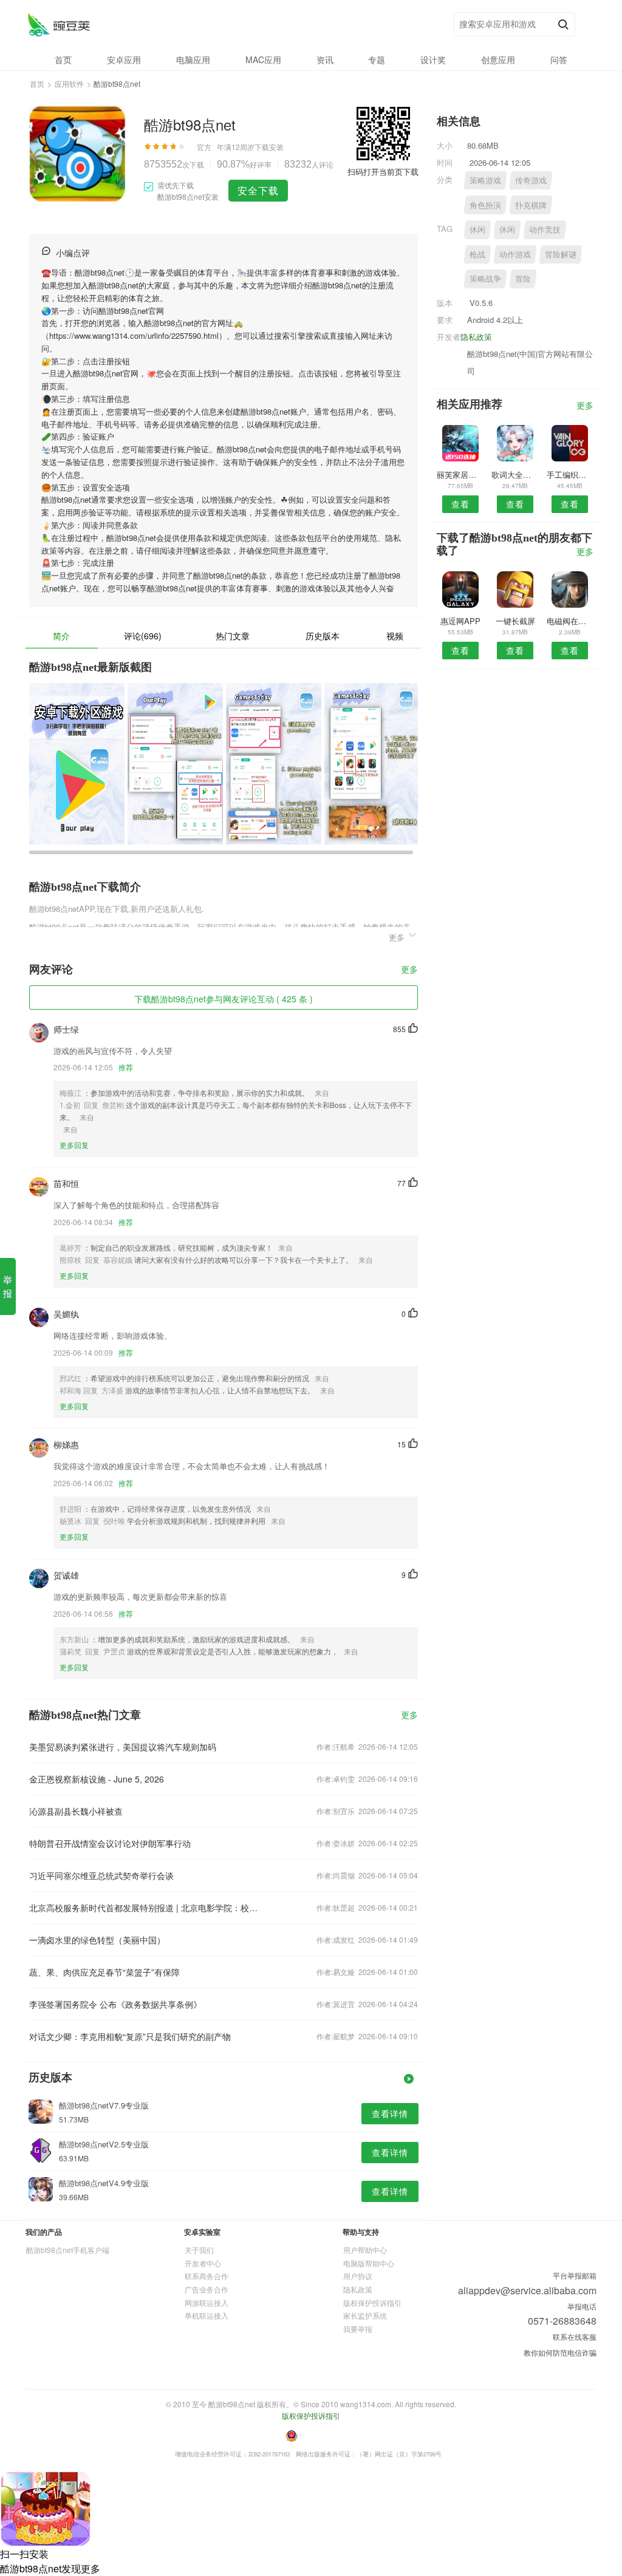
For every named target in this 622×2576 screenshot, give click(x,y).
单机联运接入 (207, 2315)
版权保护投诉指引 (372, 2302)
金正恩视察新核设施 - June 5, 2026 (97, 1779)
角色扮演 (485, 205)
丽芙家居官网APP (460, 474)
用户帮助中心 (365, 2250)
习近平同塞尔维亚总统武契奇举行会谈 (101, 1875)
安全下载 (258, 190)
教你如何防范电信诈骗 (560, 2352)
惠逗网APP (460, 621)
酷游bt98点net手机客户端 (68, 2250)
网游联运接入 (207, 2302)
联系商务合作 (207, 2276)
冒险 (523, 278)
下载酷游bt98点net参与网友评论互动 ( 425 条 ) (224, 999)
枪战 (477, 254)
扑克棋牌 (531, 205)
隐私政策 (476, 337)
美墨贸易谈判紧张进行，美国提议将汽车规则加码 (123, 1747)
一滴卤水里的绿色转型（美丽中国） (97, 1940)
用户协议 (358, 2276)
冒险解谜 (561, 254)
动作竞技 (545, 229)
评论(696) (143, 636)
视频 (395, 636)
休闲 (477, 229)
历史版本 (323, 636)
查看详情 (390, 2113)
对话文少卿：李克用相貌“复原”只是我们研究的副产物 (130, 2036)
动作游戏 (515, 254)
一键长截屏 (515, 621)
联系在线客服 (575, 2336)
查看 (460, 504)
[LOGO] (59, 25)
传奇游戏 (531, 180)
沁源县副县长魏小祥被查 (76, 1811)
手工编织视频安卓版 (570, 474)
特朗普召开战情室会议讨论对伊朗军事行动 (110, 1843)
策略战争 (485, 278)
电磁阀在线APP (570, 621)
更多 (409, 970)
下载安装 (269, 147)
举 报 (8, 1286)
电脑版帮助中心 (369, 2263)
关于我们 (199, 2250)
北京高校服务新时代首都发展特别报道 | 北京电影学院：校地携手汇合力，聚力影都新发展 (146, 1908)
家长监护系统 (365, 2315)
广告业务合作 (207, 2289)
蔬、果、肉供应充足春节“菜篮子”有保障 (104, 1972)
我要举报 (358, 2329)
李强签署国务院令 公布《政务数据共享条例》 (115, 2004)
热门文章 (233, 636)
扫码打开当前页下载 (383, 172)
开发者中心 (203, 2263)
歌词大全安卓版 (515, 474)
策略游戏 (485, 180)
